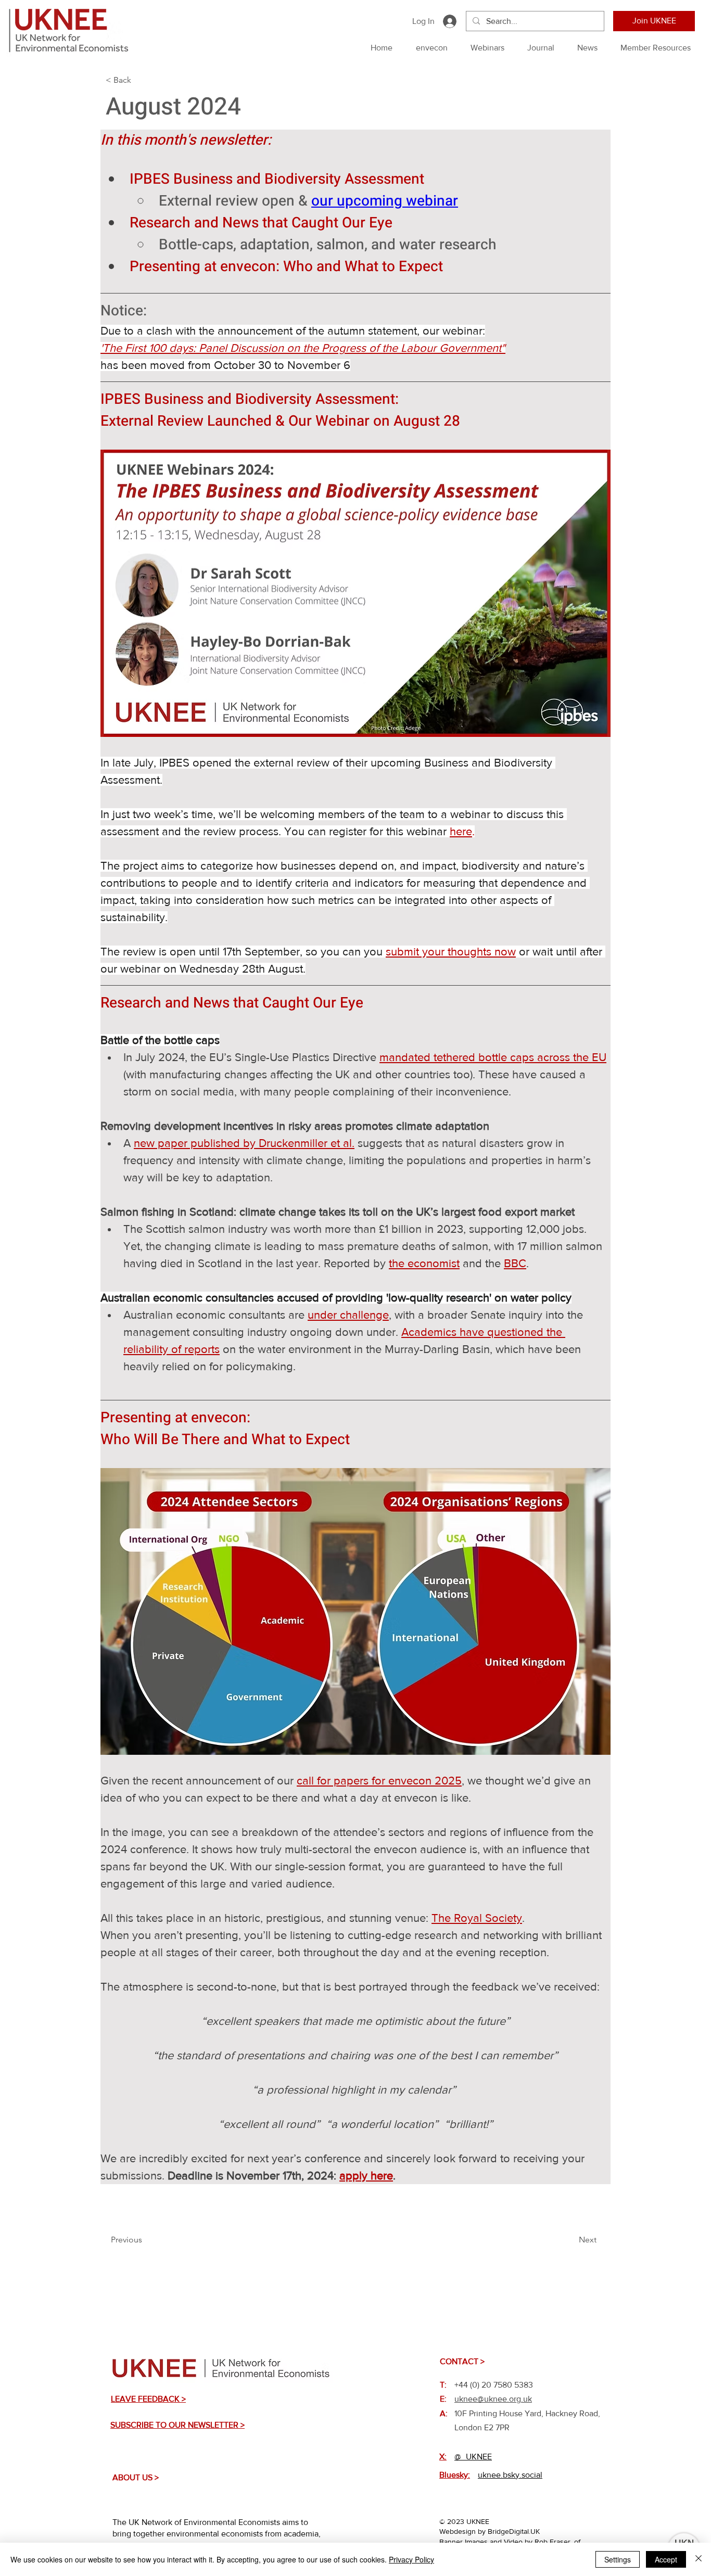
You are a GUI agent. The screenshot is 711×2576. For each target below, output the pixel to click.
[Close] (699, 2559)
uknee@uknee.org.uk (493, 2399)
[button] (140, 80)
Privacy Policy (411, 2559)
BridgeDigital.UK (514, 2531)
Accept (666, 2559)
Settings (618, 2559)
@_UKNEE (473, 2457)
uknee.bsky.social (510, 2475)
